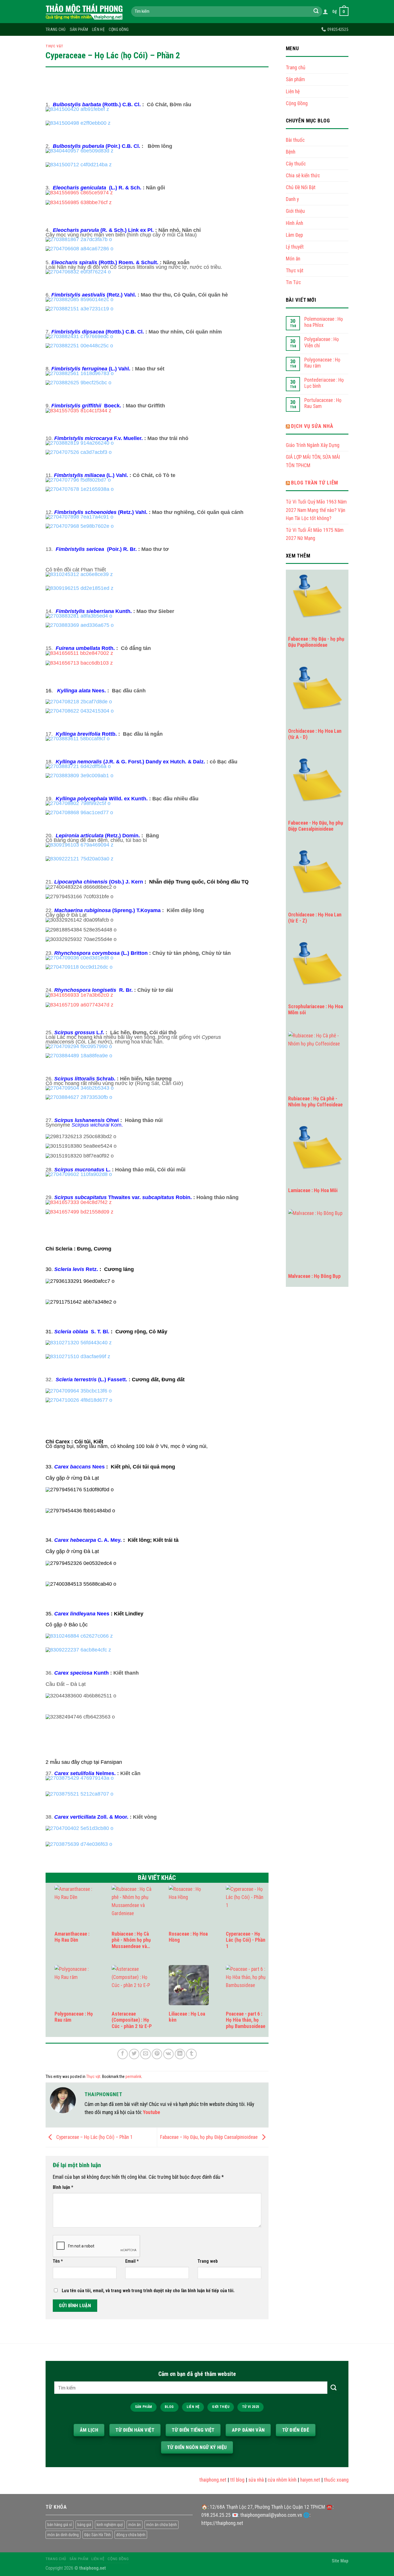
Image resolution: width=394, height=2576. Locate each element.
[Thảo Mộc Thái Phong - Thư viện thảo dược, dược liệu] (84, 12)
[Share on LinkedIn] (180, 2054)
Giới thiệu (295, 211)
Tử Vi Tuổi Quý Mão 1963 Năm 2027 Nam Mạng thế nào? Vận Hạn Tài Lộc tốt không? (316, 510)
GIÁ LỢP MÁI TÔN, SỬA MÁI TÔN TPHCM (313, 461)
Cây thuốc (296, 164)
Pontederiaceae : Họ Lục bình (324, 383)
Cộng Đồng (119, 29)
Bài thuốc (295, 140)
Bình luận (63, 2187)
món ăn (135, 2525)
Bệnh (291, 152)
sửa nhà (242, 2480)
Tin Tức (293, 282)
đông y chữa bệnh (131, 2535)
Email (132, 2261)
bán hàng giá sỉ (60, 2525)
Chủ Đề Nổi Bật (301, 187)
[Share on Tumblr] (191, 2054)
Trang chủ (56, 29)
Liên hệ (98, 29)
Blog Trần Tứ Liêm (315, 483)
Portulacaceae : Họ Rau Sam (323, 403)
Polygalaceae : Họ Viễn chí (322, 342)
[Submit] (316, 12)
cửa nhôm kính (268, 2480)
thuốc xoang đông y (330, 2480)
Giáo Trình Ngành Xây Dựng (313, 445)
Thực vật (55, 46)
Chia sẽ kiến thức (303, 176)
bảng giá (84, 2525)
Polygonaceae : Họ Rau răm (322, 363)
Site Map (340, 2561)
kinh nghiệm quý (110, 2525)
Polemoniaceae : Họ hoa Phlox (324, 322)
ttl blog (224, 2480)
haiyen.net (296, 2480)
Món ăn (293, 259)
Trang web (208, 2261)
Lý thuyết (295, 247)
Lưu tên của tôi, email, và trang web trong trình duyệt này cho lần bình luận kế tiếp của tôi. (148, 2291)
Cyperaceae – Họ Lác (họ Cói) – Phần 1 (94, 2137)
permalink (133, 2077)
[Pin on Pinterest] (157, 2054)
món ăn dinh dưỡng (63, 2535)
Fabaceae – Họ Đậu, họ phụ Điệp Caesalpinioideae (209, 2137)
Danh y (292, 199)
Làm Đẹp (294, 235)
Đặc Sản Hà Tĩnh (97, 2535)
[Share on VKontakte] (168, 2054)
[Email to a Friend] (145, 2054)
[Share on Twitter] (134, 2054)
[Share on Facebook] (123, 2054)
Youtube (152, 2112)
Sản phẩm (79, 29)
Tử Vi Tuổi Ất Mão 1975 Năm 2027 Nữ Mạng (315, 534)
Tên (58, 2261)
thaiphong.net (199, 2480)
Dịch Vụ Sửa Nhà (312, 426)
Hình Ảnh (294, 223)
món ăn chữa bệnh (162, 2525)
